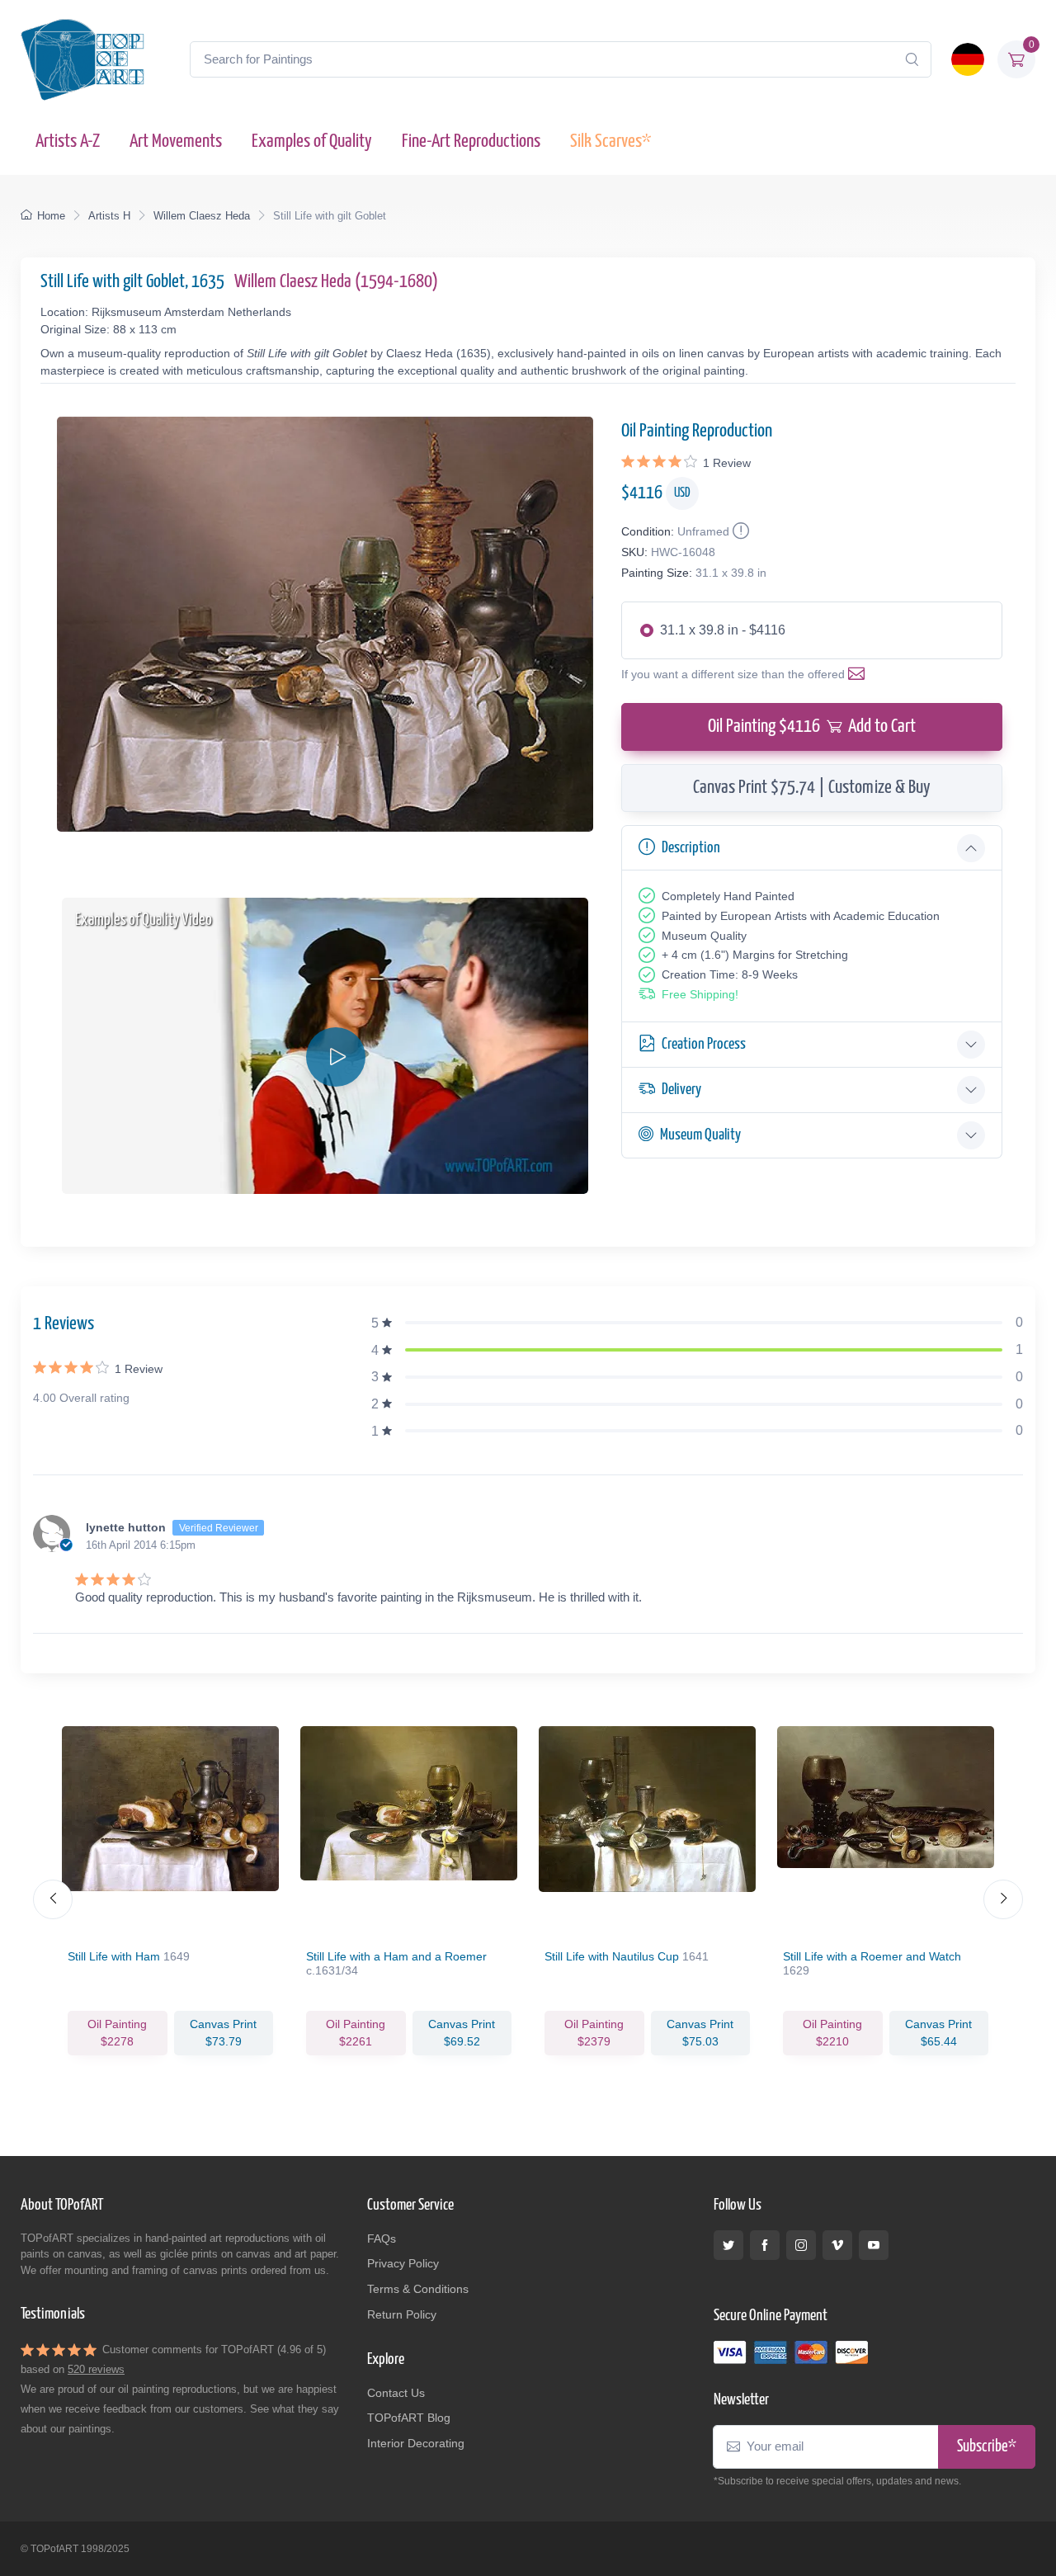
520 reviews (96, 2369)
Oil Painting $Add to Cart (812, 727)
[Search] (912, 59)
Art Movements (176, 142)
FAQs (382, 2239)
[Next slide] (1003, 1899)
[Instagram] (801, 2245)
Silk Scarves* (610, 142)
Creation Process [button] (704, 1044)
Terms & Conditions (418, 2289)
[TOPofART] (82, 59)
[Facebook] (765, 2245)
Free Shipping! (700, 994)
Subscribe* (987, 2447)
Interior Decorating (416, 2443)
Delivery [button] (681, 1090)
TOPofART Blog (409, 2418)
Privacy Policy (403, 2263)
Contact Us (396, 2393)
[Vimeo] (837, 2245)
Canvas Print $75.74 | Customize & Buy (812, 788)
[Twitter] (728, 2245)
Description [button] (691, 848)
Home (51, 216)
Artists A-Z (68, 142)
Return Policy (402, 2314)
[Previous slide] (53, 1899)
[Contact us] (860, 674)
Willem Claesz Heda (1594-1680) (336, 282)
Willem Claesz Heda (202, 216)
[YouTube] (874, 2245)
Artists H (109, 216)
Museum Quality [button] (700, 1135)
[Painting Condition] (739, 531)
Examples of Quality (312, 142)
